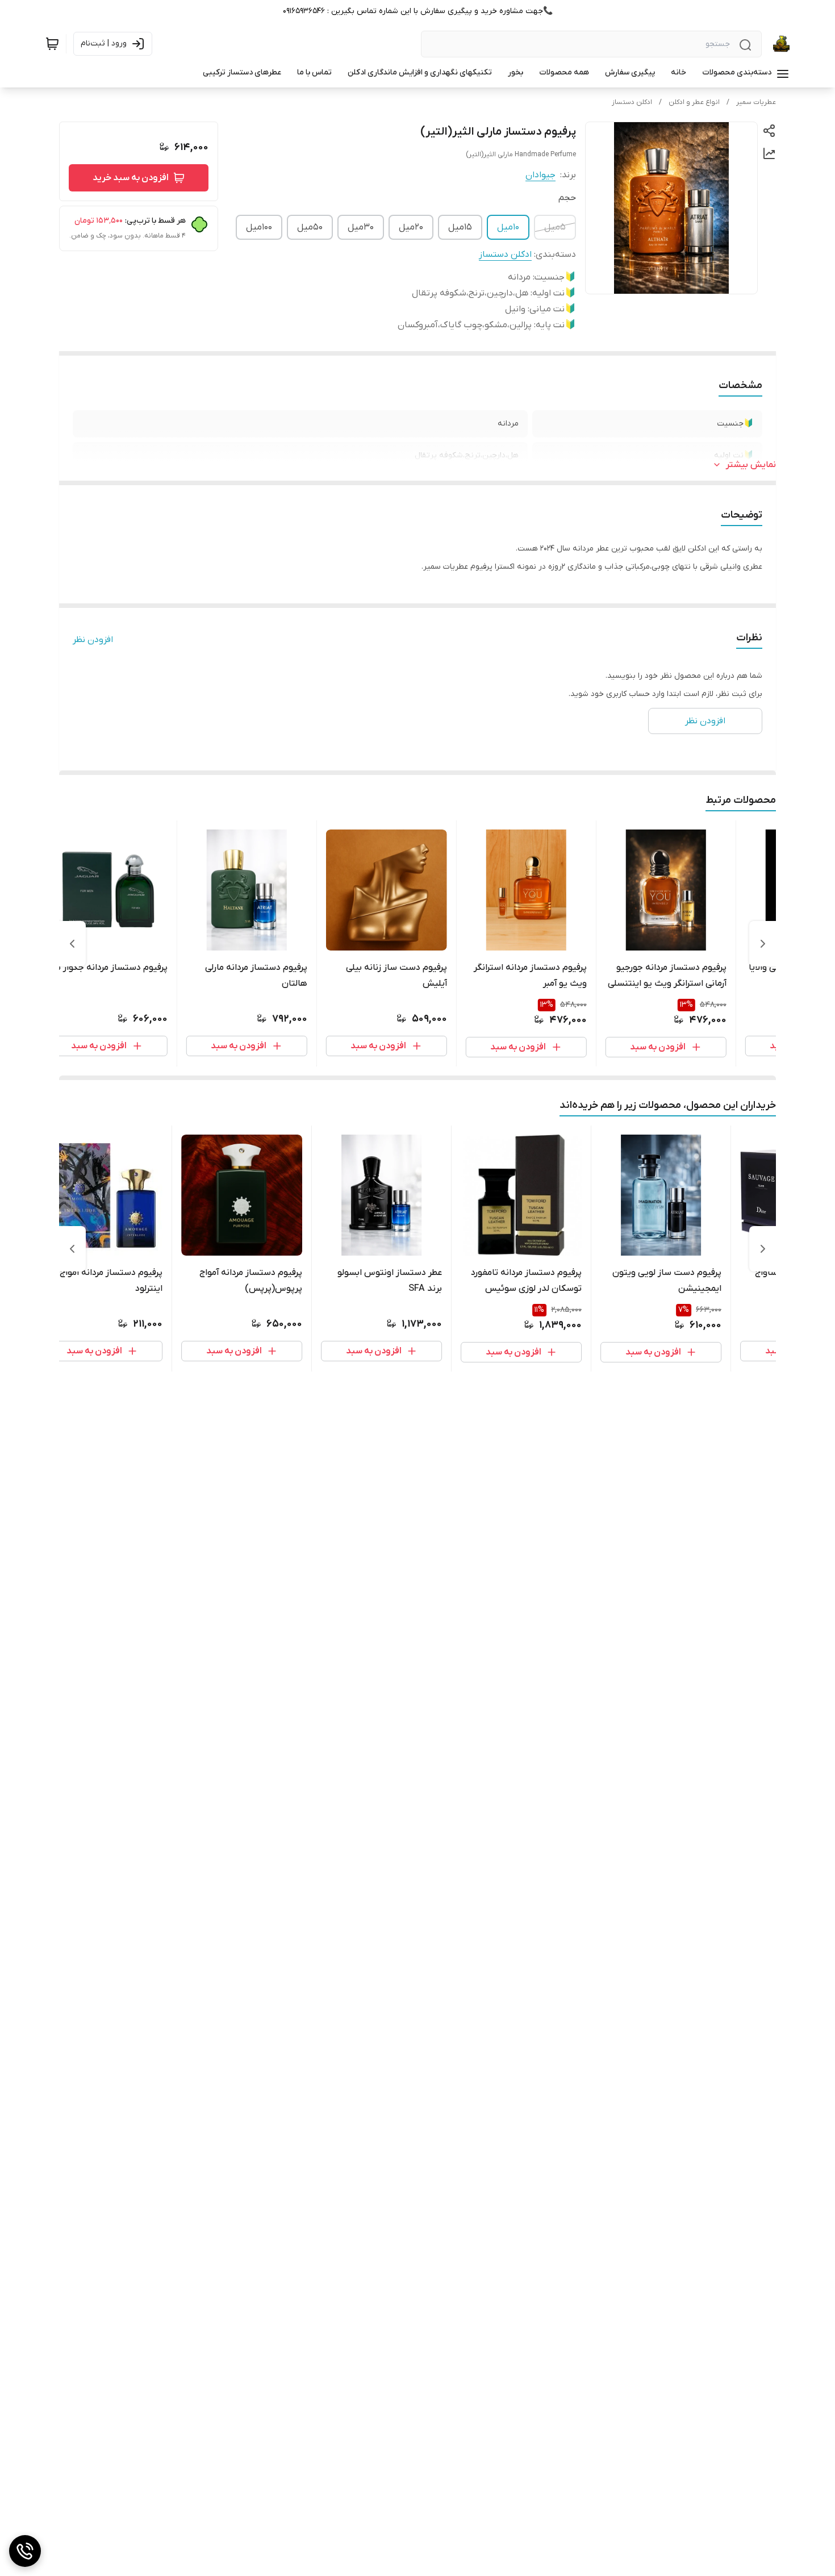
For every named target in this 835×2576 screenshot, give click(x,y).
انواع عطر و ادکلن (694, 102)
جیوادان (540, 175)
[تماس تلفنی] (25, 2551)
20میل (411, 227)
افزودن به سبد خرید (131, 178)
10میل (508, 227)
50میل (310, 227)
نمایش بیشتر (751, 465)
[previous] (763, 944)
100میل (259, 227)
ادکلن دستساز (632, 102)
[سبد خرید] (52, 44)
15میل (460, 227)
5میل (555, 227)
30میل (361, 227)
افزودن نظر (93, 640)
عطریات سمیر (756, 102)
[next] (72, 944)
